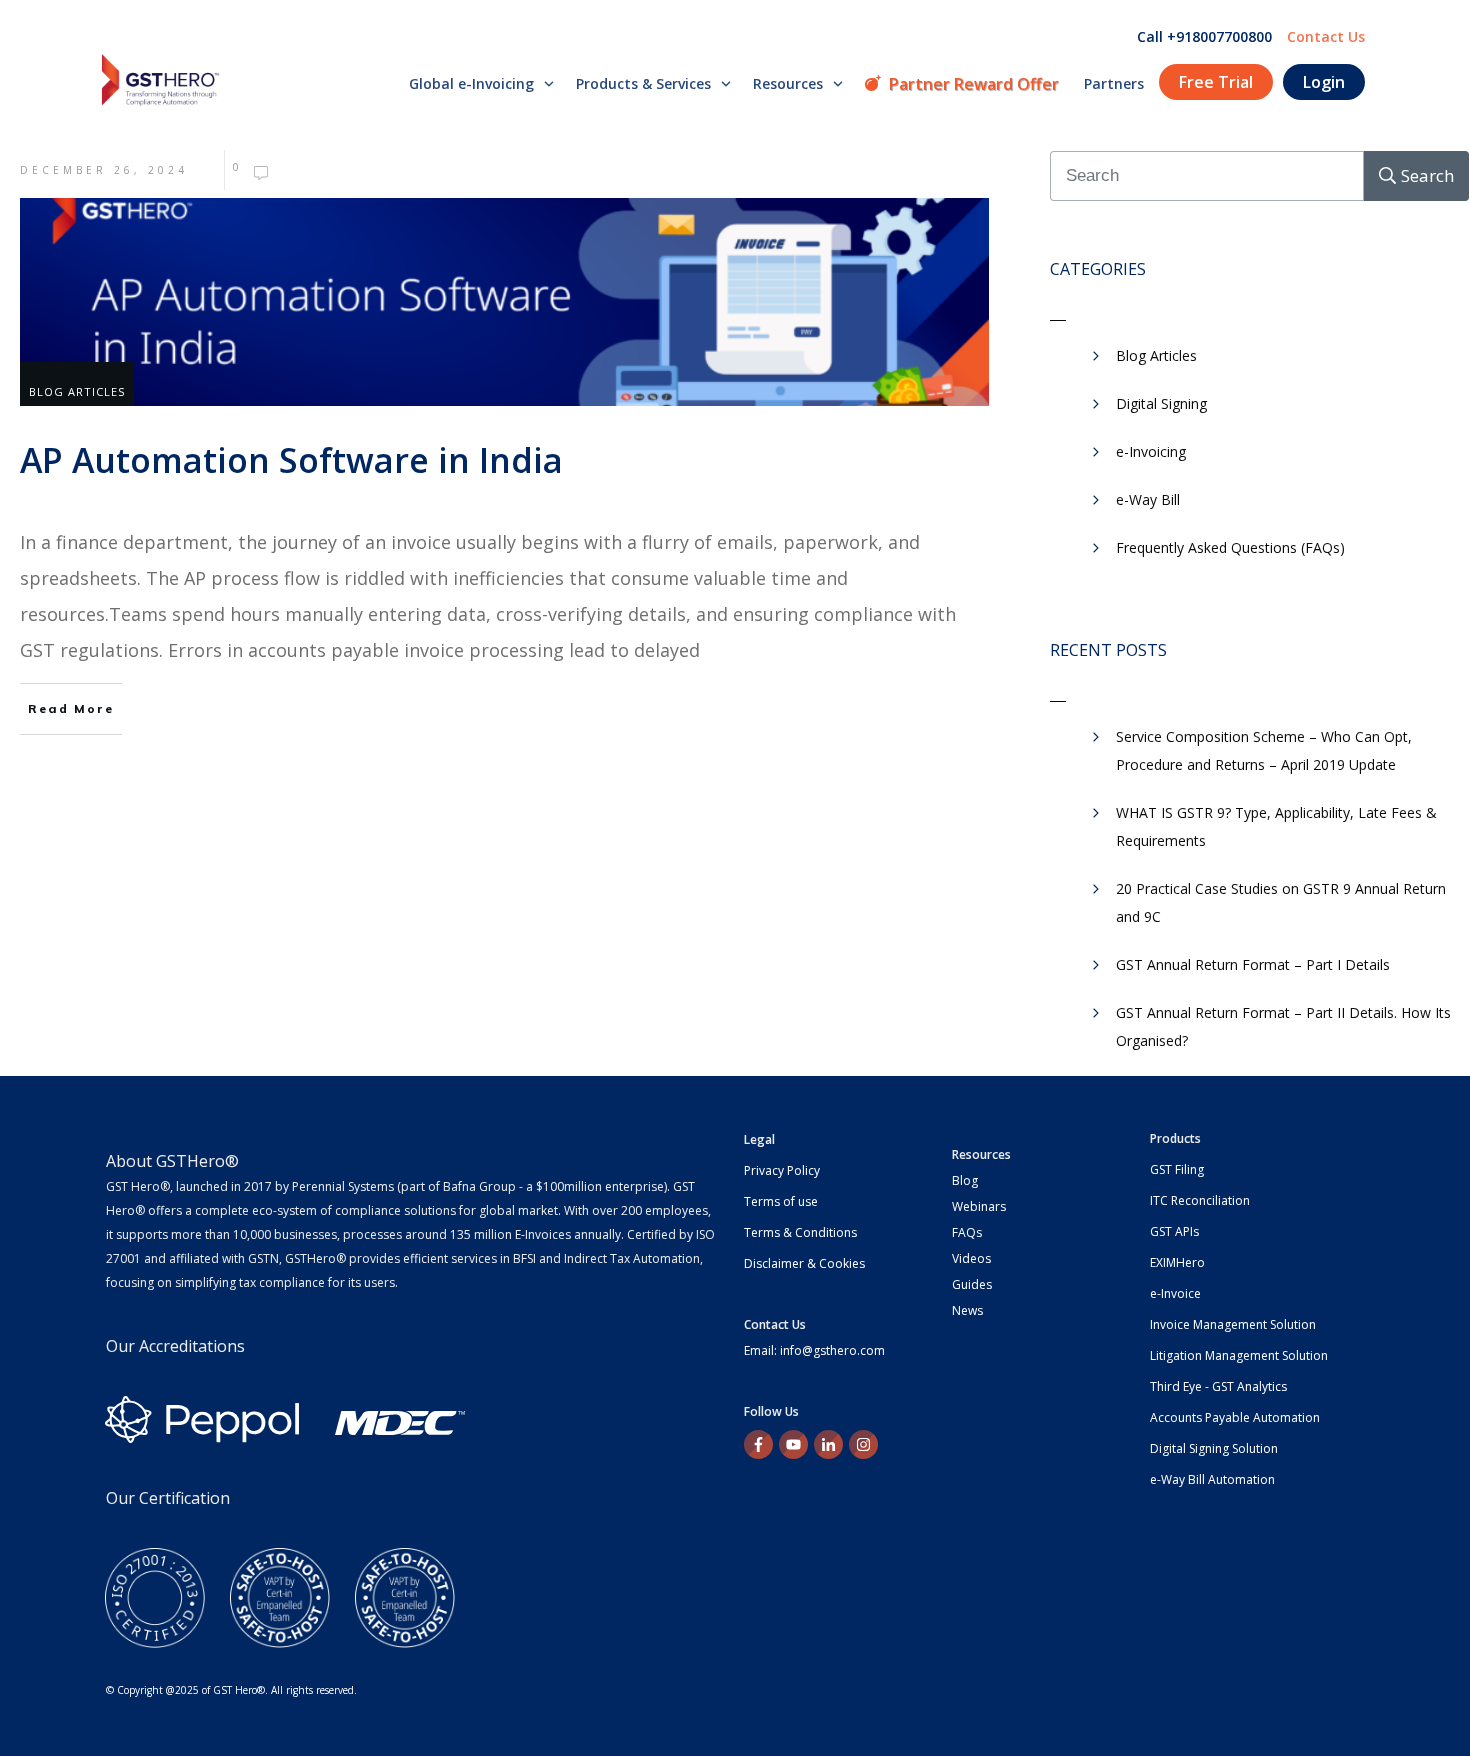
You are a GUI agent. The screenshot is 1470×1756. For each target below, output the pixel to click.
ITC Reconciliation (1200, 1200)
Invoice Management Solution (1233, 1324)
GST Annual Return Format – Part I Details (1253, 964)
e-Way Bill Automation (1212, 1479)
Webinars (979, 1206)
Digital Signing (1161, 403)
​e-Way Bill (1148, 499)
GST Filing (1177, 1169)
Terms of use (781, 1201)
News (967, 1310)
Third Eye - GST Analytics (1218, 1386)
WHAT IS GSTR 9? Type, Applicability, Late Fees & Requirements (1276, 826)
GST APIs (1174, 1231)
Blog (965, 1180)
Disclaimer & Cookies (804, 1263)
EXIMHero (1177, 1262)
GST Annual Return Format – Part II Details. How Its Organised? (1283, 1026)
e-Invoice (1175, 1293)
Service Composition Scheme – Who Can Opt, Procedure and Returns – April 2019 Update (1264, 750)
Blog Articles (77, 391)
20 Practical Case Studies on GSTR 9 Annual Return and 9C (1281, 902)
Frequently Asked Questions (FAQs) (1230, 547)
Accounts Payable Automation (1235, 1417)
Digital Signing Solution (1214, 1448)
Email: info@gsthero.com (814, 1350)
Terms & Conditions (800, 1232)
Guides (972, 1284)
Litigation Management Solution (1239, 1355)
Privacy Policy (782, 1170)
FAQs (967, 1232)
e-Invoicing (1151, 451)
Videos (971, 1258)
